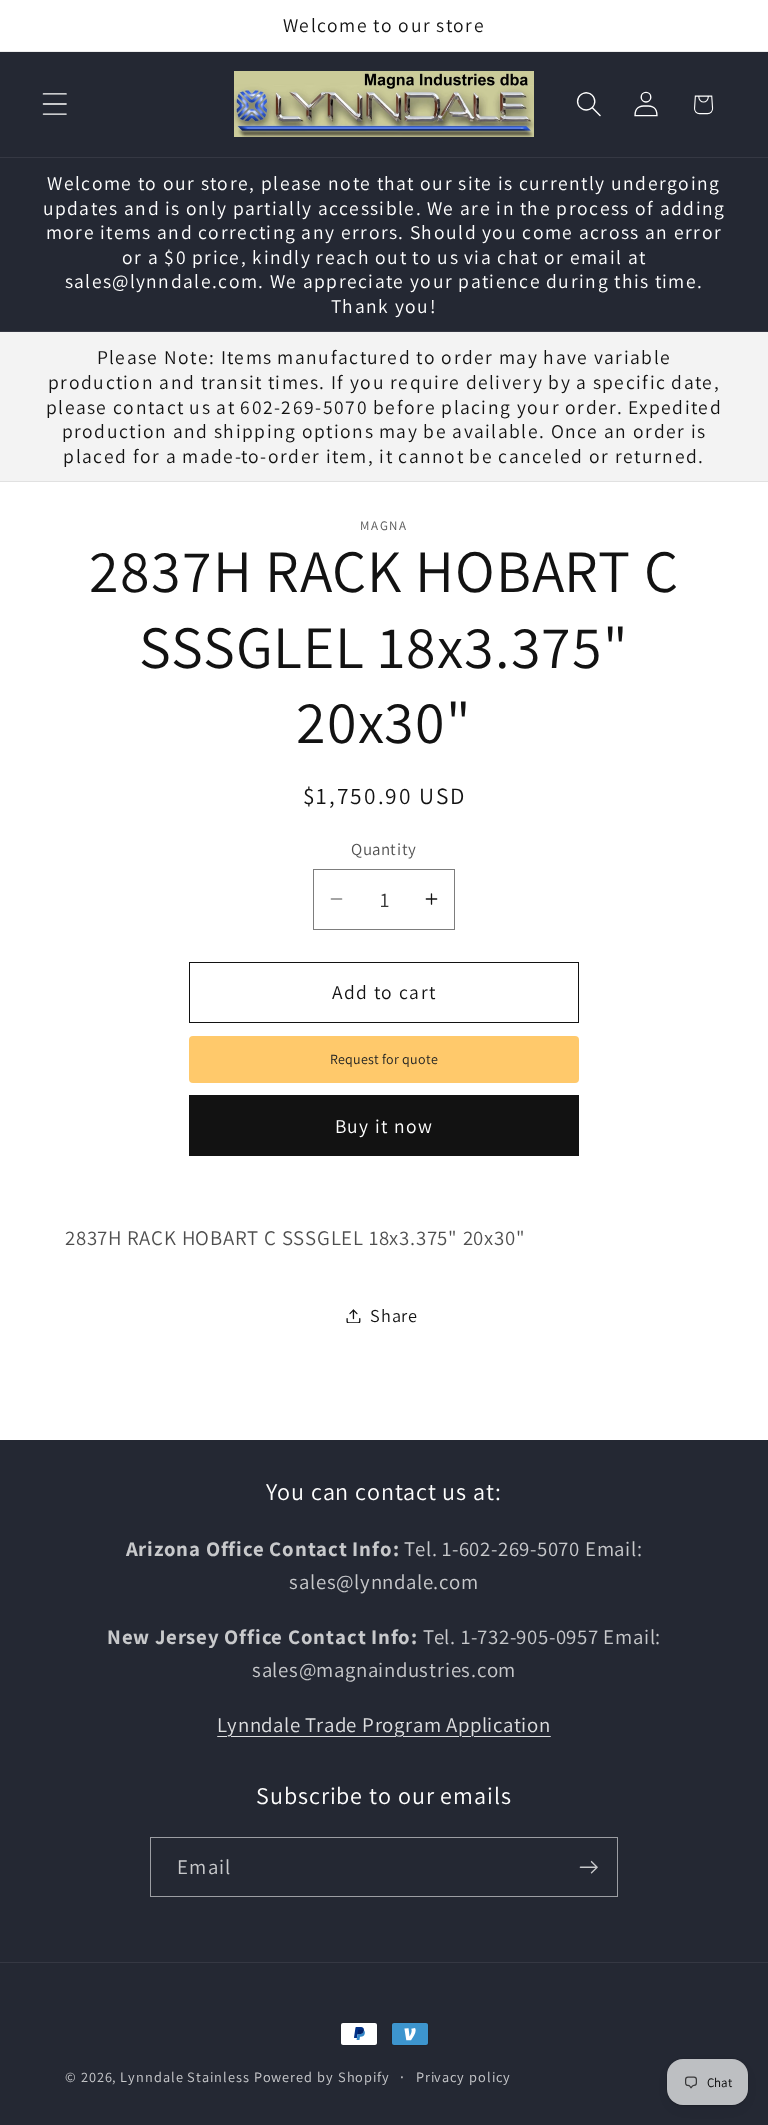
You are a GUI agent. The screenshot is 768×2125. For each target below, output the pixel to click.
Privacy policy (463, 2076)
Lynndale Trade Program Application (384, 1724)
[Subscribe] (588, 1867)
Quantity (383, 849)
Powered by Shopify (322, 2076)
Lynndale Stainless (184, 2076)
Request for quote (384, 1059)
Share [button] (394, 1315)
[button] (54, 104)
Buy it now (384, 1126)
